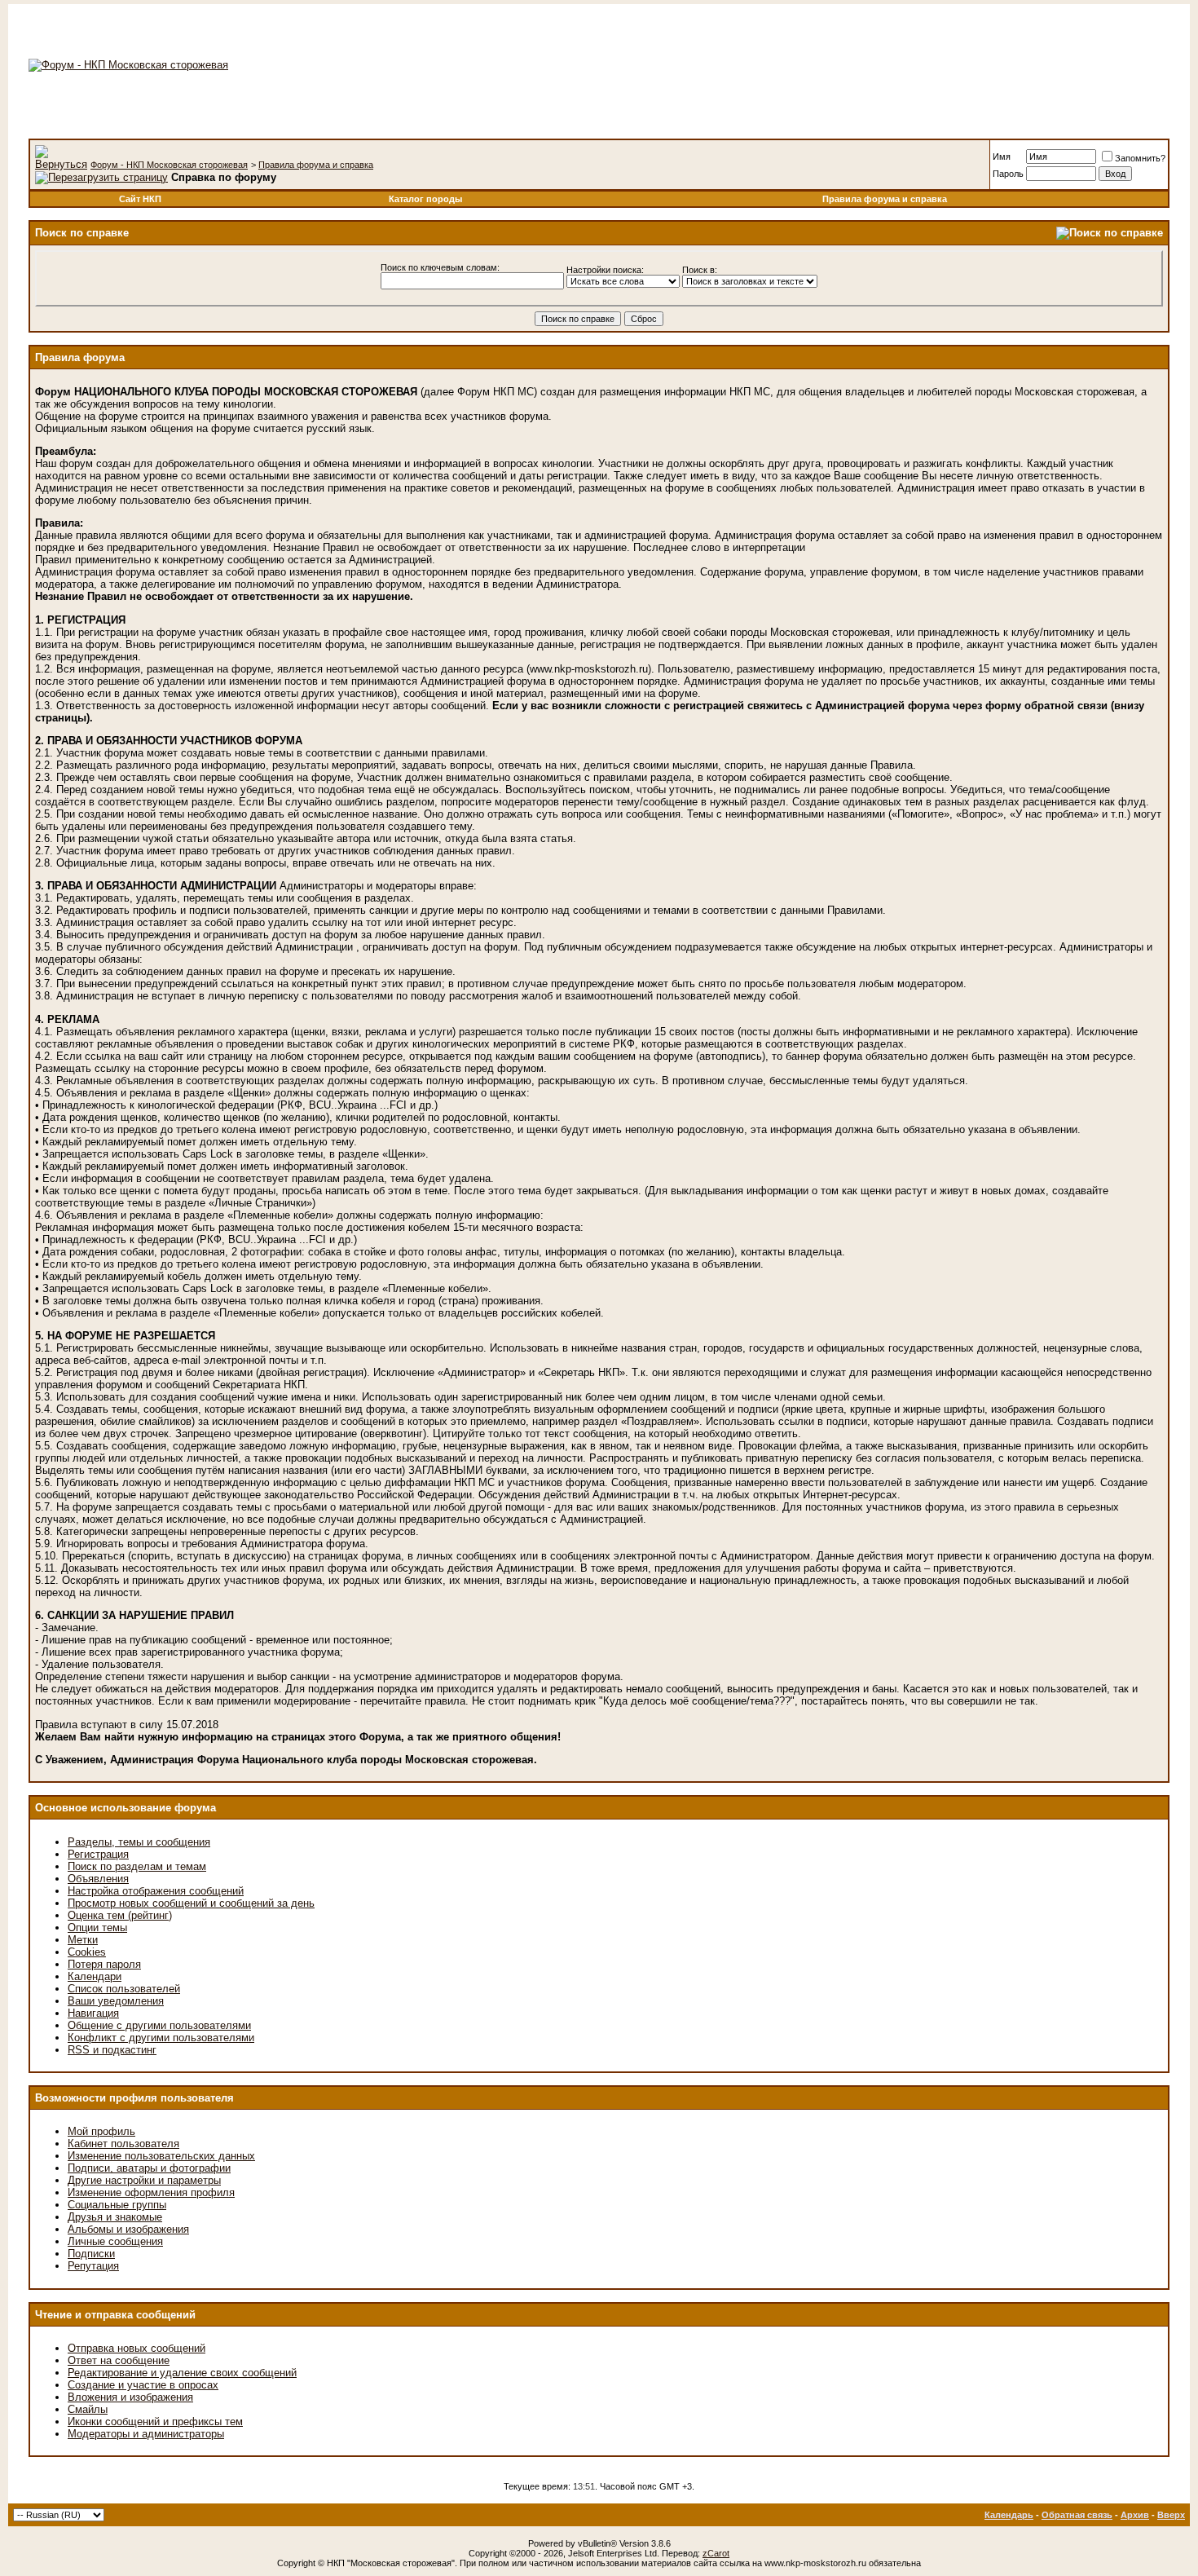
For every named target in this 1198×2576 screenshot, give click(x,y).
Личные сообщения (115, 2241)
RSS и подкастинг (112, 2050)
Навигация (93, 2013)
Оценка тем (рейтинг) (120, 1915)
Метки (83, 1940)
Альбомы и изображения (128, 2229)
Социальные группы (117, 2205)
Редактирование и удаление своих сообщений (182, 2373)
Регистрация (98, 1854)
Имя (1002, 157)
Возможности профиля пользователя (134, 2098)
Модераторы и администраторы (146, 2434)
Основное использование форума (126, 1808)
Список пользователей (124, 1989)
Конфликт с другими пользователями (161, 2038)
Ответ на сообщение (119, 2360)
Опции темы (97, 1928)
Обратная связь (1077, 2515)
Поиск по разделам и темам (137, 1866)
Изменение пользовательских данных (161, 2156)
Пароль (1008, 174)
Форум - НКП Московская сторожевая (169, 165)
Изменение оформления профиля (151, 2192)
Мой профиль (101, 2131)
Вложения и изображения (130, 2397)
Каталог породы (425, 199)
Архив (1135, 2515)
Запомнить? (1140, 158)
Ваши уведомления (116, 2001)
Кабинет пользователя (123, 2144)
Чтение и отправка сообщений (115, 2315)
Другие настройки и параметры (144, 2180)
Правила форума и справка (316, 165)
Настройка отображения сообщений (156, 1891)
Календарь (1009, 2515)
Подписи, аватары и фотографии (149, 2168)
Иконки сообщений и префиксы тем (155, 2422)
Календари (95, 1976)
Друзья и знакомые (115, 2217)
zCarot (716, 2553)
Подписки (91, 2254)
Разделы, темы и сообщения (139, 1842)
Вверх (1171, 2515)
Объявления (98, 1879)
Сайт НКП (140, 199)
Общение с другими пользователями (159, 2025)
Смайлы (88, 2409)
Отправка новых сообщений (137, 2348)
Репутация (93, 2266)
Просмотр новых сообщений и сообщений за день (191, 1903)
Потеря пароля (104, 1964)
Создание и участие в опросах (143, 2385)
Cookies (87, 1952)
